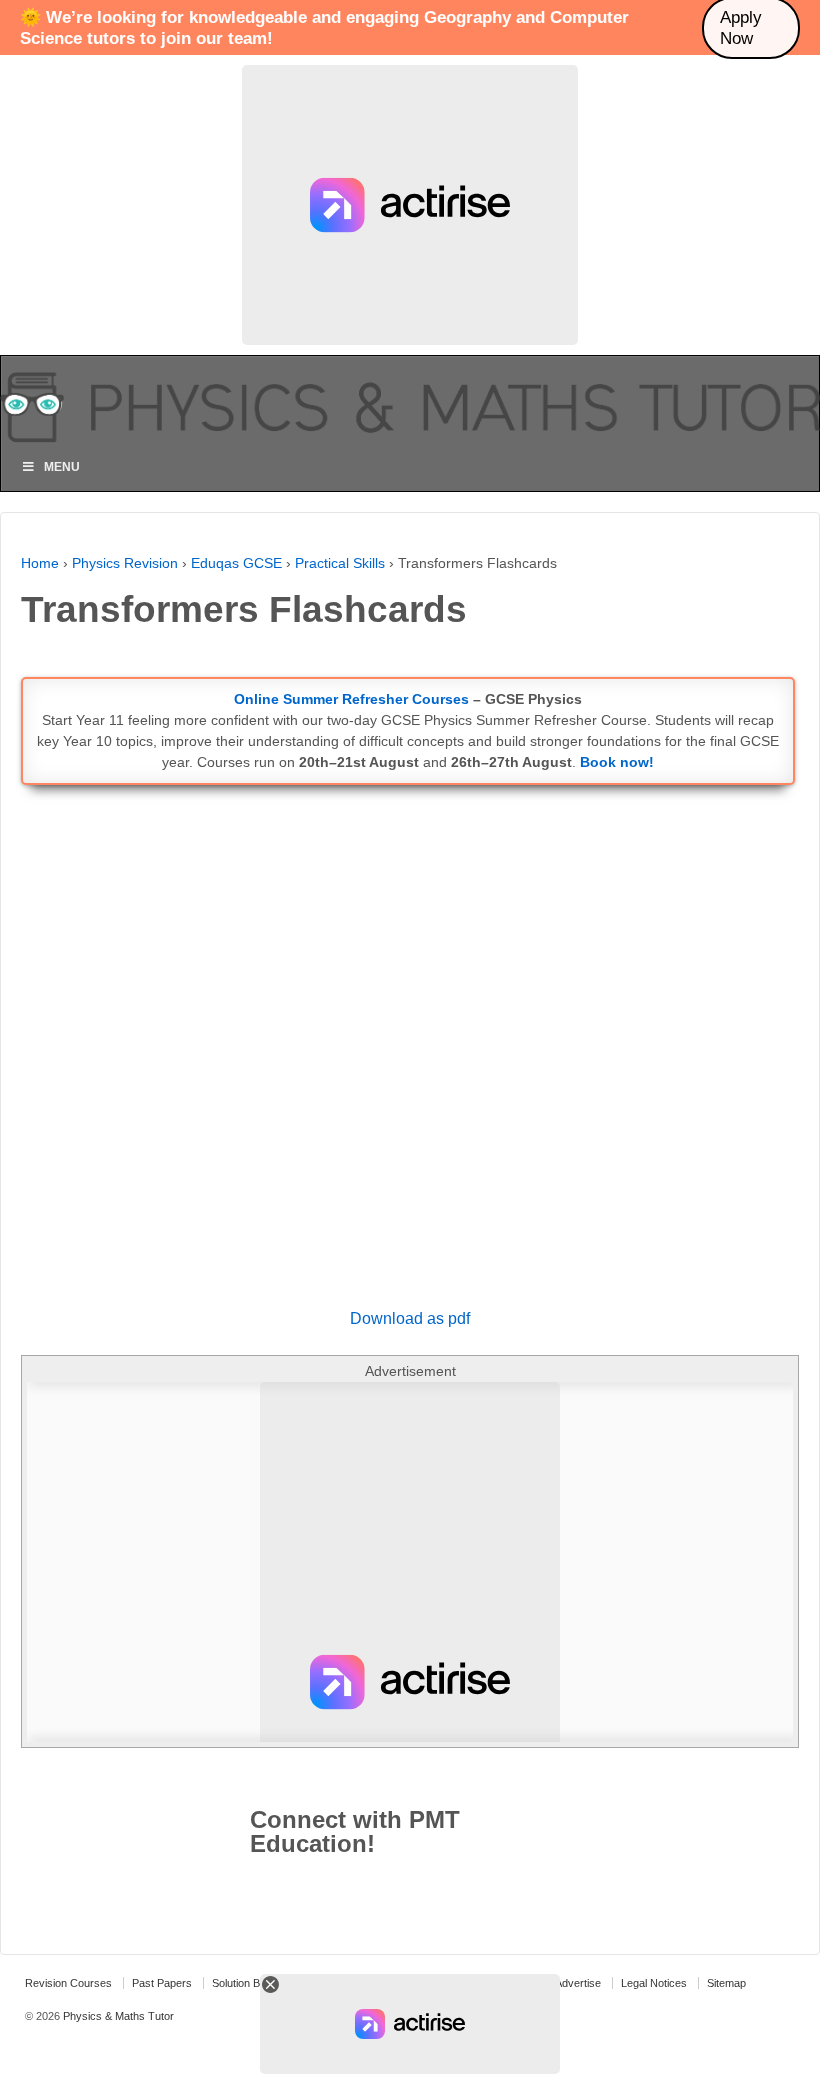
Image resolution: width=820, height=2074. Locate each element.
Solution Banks (248, 1983)
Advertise (578, 1983)
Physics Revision (125, 563)
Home (40, 563)
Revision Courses (68, 1983)
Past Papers (162, 1983)
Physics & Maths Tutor (117, 2016)
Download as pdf (410, 1318)
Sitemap (726, 1983)
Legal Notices (654, 1983)
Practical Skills (340, 563)
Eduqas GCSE (236, 563)
